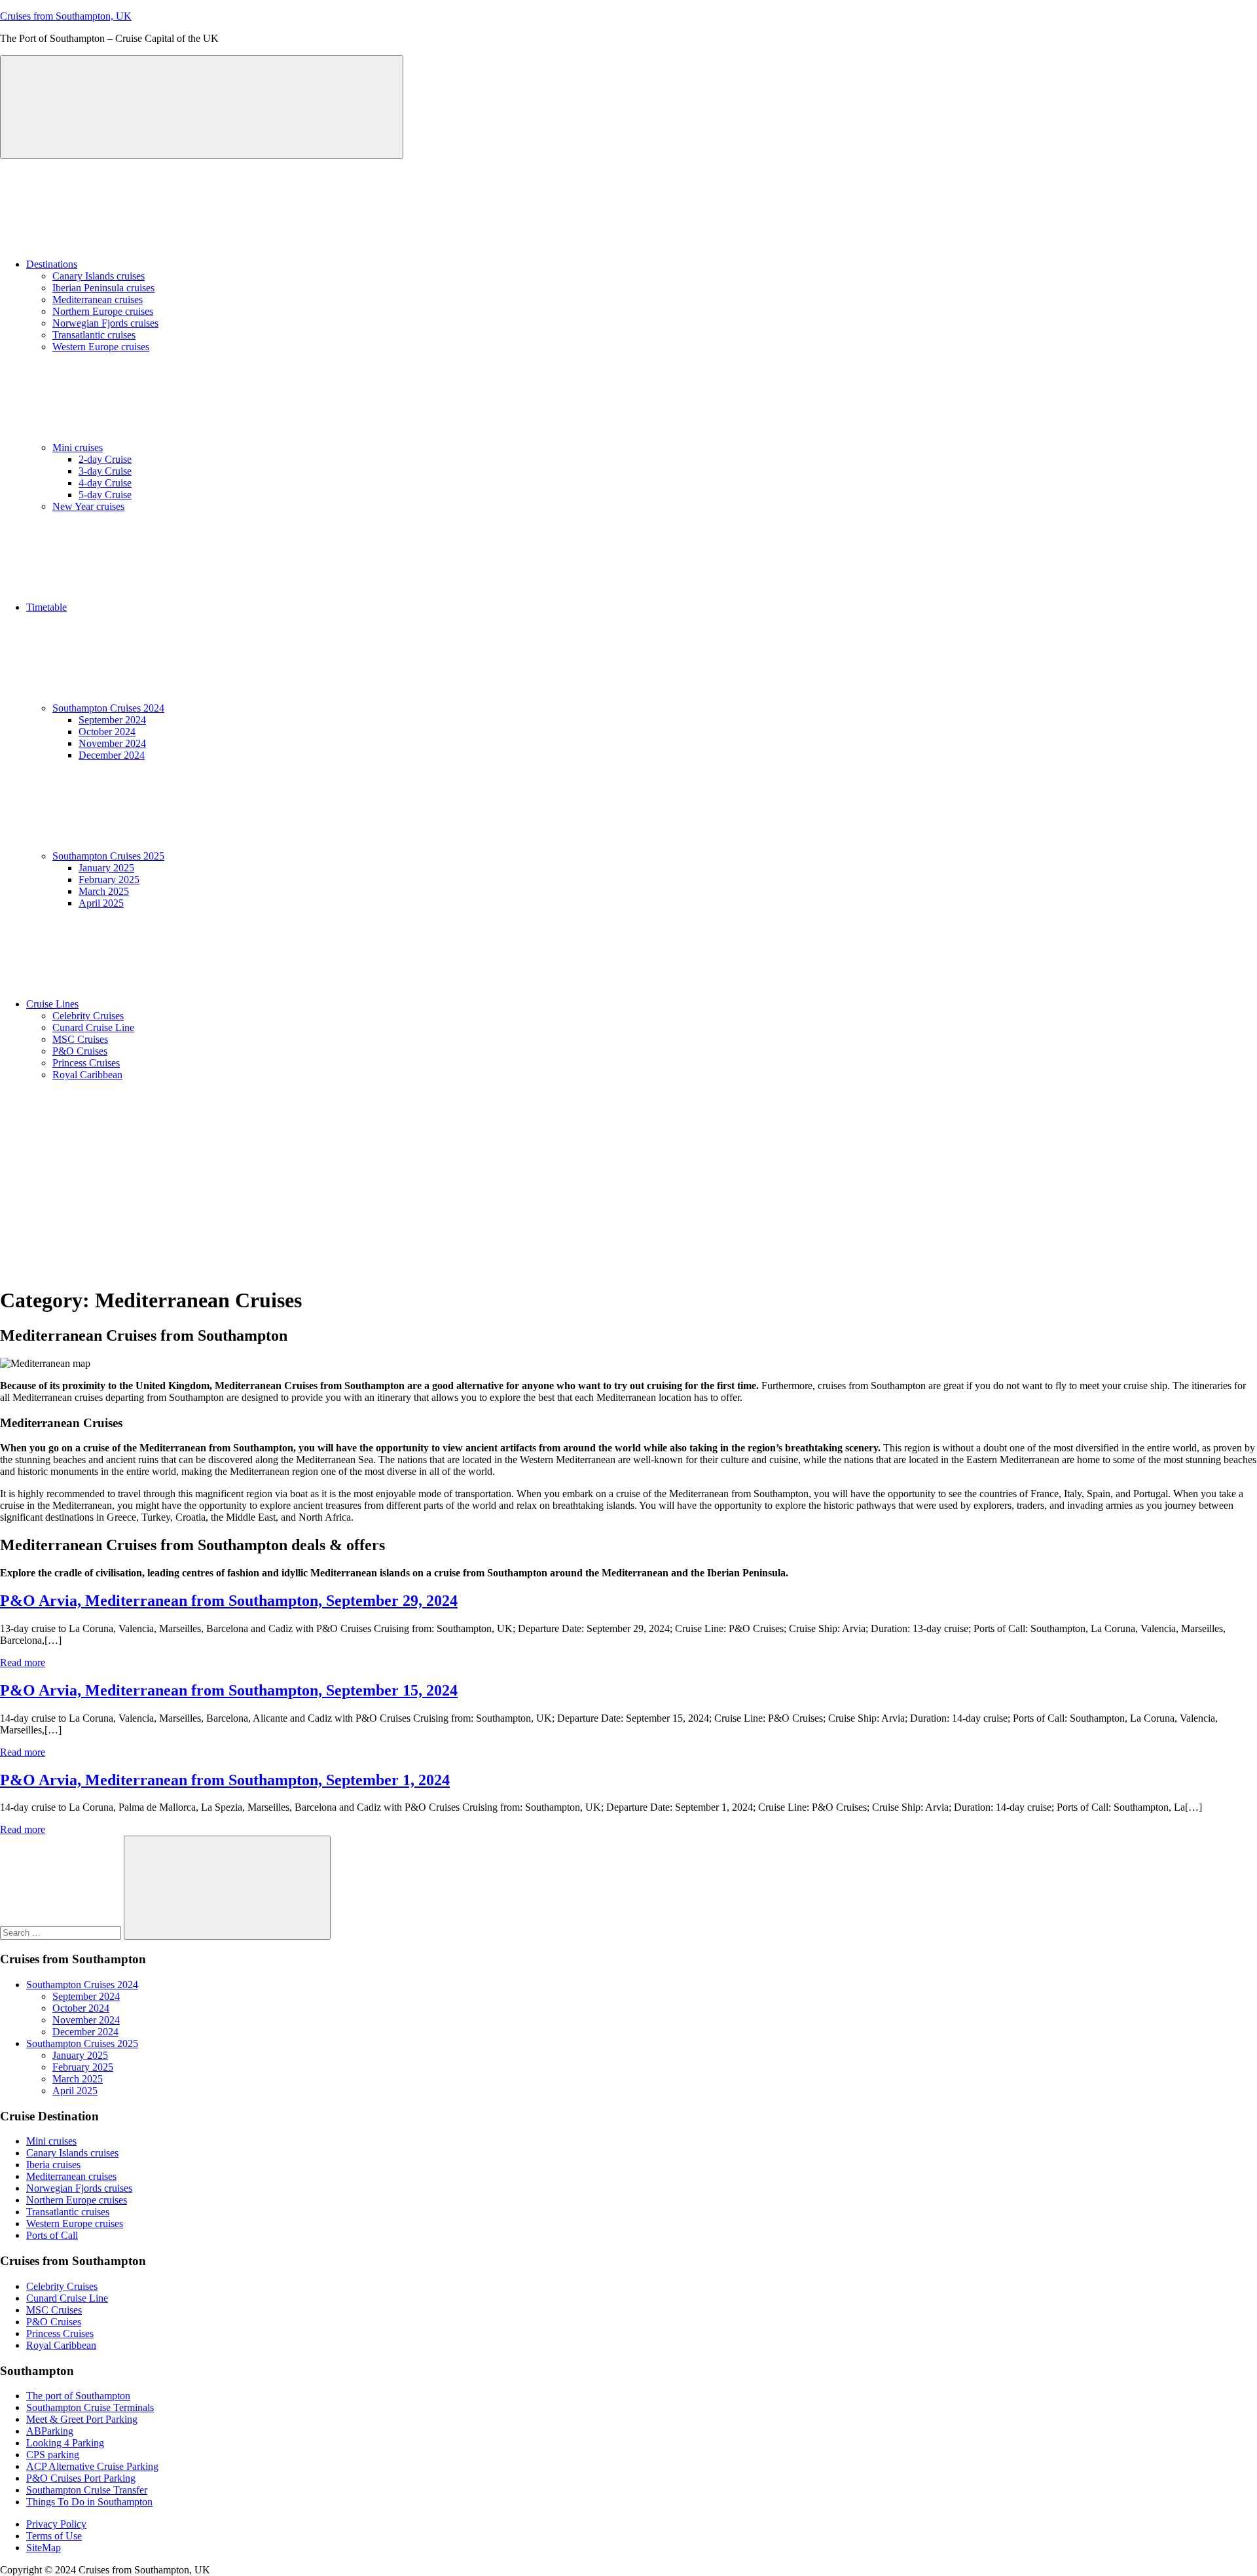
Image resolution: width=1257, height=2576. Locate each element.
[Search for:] (62, 1932)
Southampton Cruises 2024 (108, 708)
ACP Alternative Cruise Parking (92, 2466)
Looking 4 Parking (65, 2443)
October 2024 (107, 732)
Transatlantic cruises (94, 335)
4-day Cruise (105, 483)
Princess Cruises (86, 1063)
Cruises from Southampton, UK (66, 16)
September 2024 (112, 720)
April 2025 (101, 903)
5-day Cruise (105, 495)
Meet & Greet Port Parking (82, 2419)
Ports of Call (52, 2235)
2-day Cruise (105, 459)
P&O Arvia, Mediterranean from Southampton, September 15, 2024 (229, 1690)
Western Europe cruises (101, 347)
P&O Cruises (80, 1051)
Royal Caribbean (87, 1075)
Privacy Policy (56, 2524)
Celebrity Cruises (88, 1016)
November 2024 (112, 743)
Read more (23, 1662)
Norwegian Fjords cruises (105, 323)
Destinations (52, 264)
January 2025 (106, 868)
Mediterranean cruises (98, 299)
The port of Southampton (78, 2396)
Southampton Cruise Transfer (87, 2490)
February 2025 (109, 880)
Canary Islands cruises (99, 276)
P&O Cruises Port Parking (81, 2478)
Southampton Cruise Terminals (90, 2407)
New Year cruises (88, 506)
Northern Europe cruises (103, 311)
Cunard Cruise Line (93, 1027)
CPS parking (53, 2455)
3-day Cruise (105, 471)
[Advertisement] (628, 1183)
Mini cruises (78, 447)
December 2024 (112, 755)
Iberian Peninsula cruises (103, 288)
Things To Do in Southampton (89, 2502)
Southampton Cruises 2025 (108, 856)
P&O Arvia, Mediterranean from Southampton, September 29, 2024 (229, 1601)
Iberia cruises (53, 2165)
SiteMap (44, 2548)
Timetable (46, 607)
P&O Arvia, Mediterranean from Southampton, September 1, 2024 (225, 1780)
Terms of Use (54, 2536)
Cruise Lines (52, 1004)
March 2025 (104, 891)
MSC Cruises (80, 1039)
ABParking (50, 2431)
